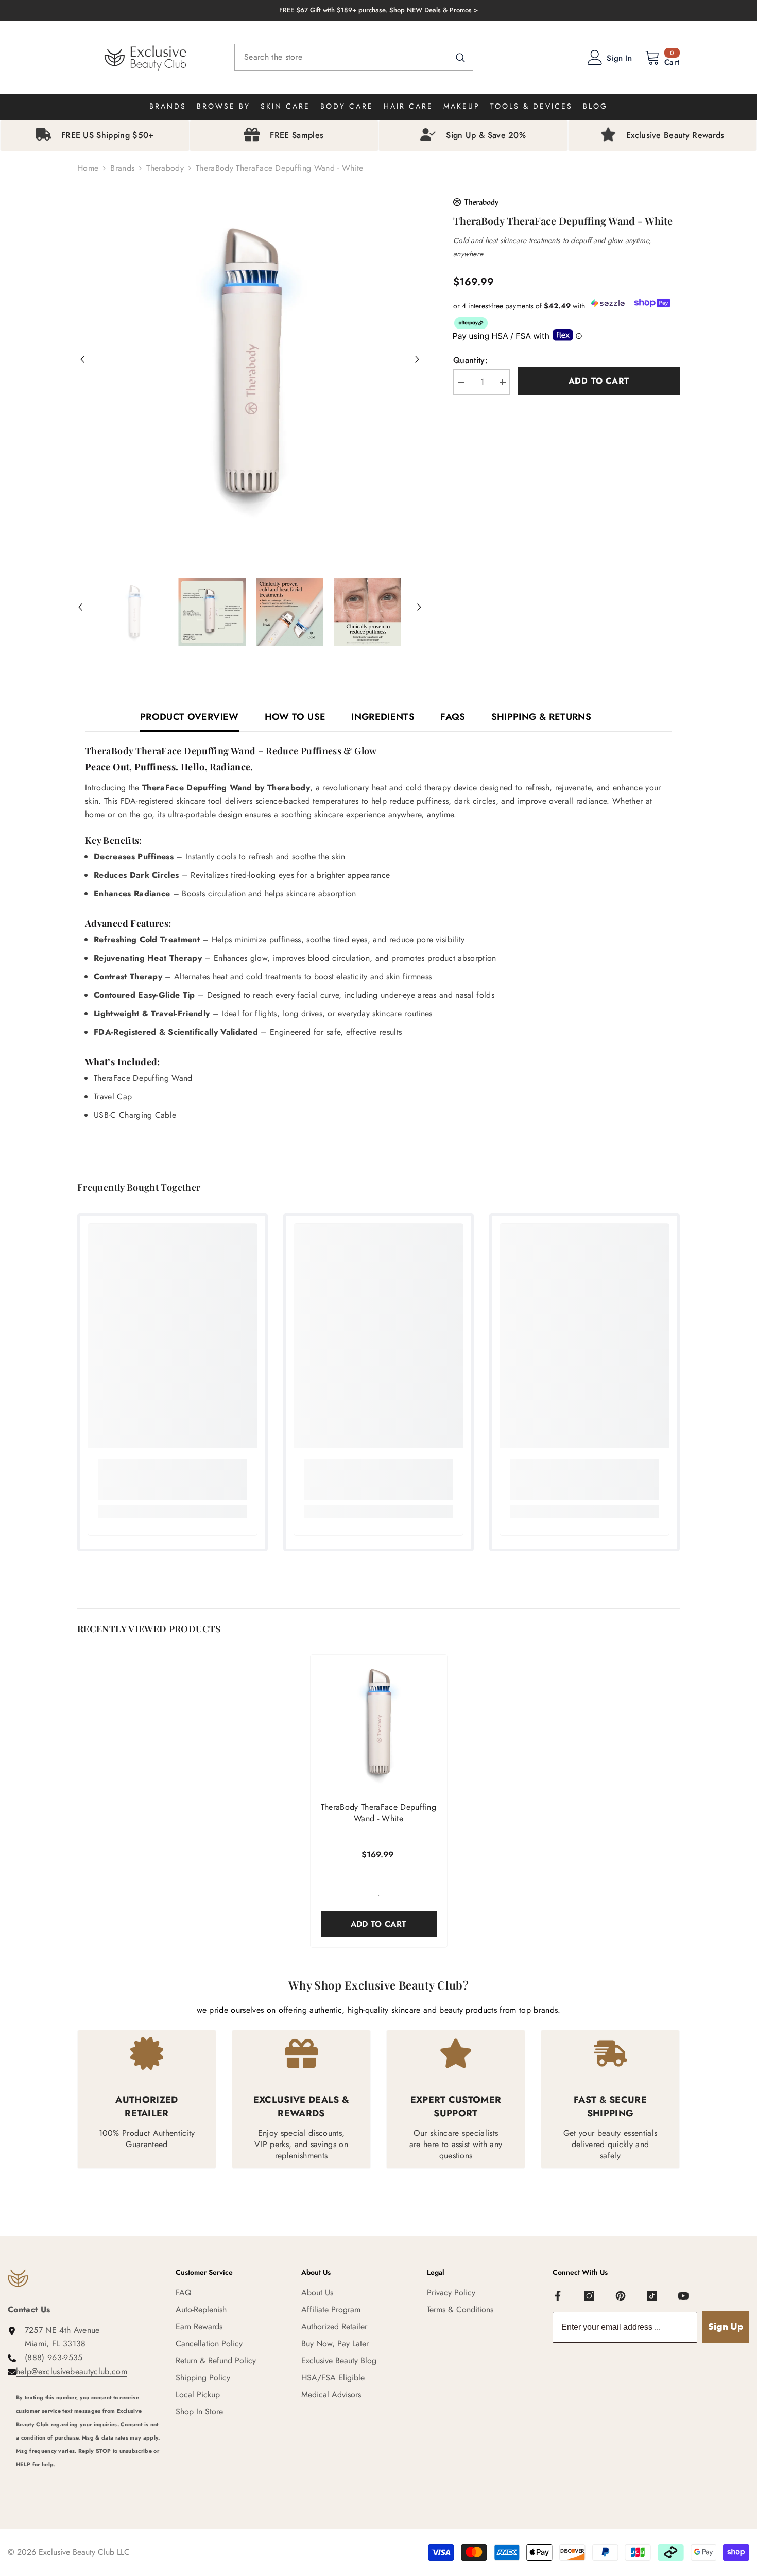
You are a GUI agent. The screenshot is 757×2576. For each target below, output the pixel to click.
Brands (122, 168)
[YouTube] (683, 2296)
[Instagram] (589, 2296)
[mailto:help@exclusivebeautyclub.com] (88, 2478)
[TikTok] (652, 2296)
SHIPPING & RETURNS (541, 717)
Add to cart (599, 381)
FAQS (453, 717)
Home (88, 168)
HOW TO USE (295, 717)
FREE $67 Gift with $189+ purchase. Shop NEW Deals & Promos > (378, 10)
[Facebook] (558, 2296)
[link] (173, 1479)
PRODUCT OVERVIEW (190, 717)
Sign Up (726, 2327)
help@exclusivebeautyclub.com (72, 2371)
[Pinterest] (621, 2296)
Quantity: (470, 360)
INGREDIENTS (383, 717)
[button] (82, 359)
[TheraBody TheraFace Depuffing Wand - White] (379, 1723)
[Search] (354, 57)
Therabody (165, 168)
